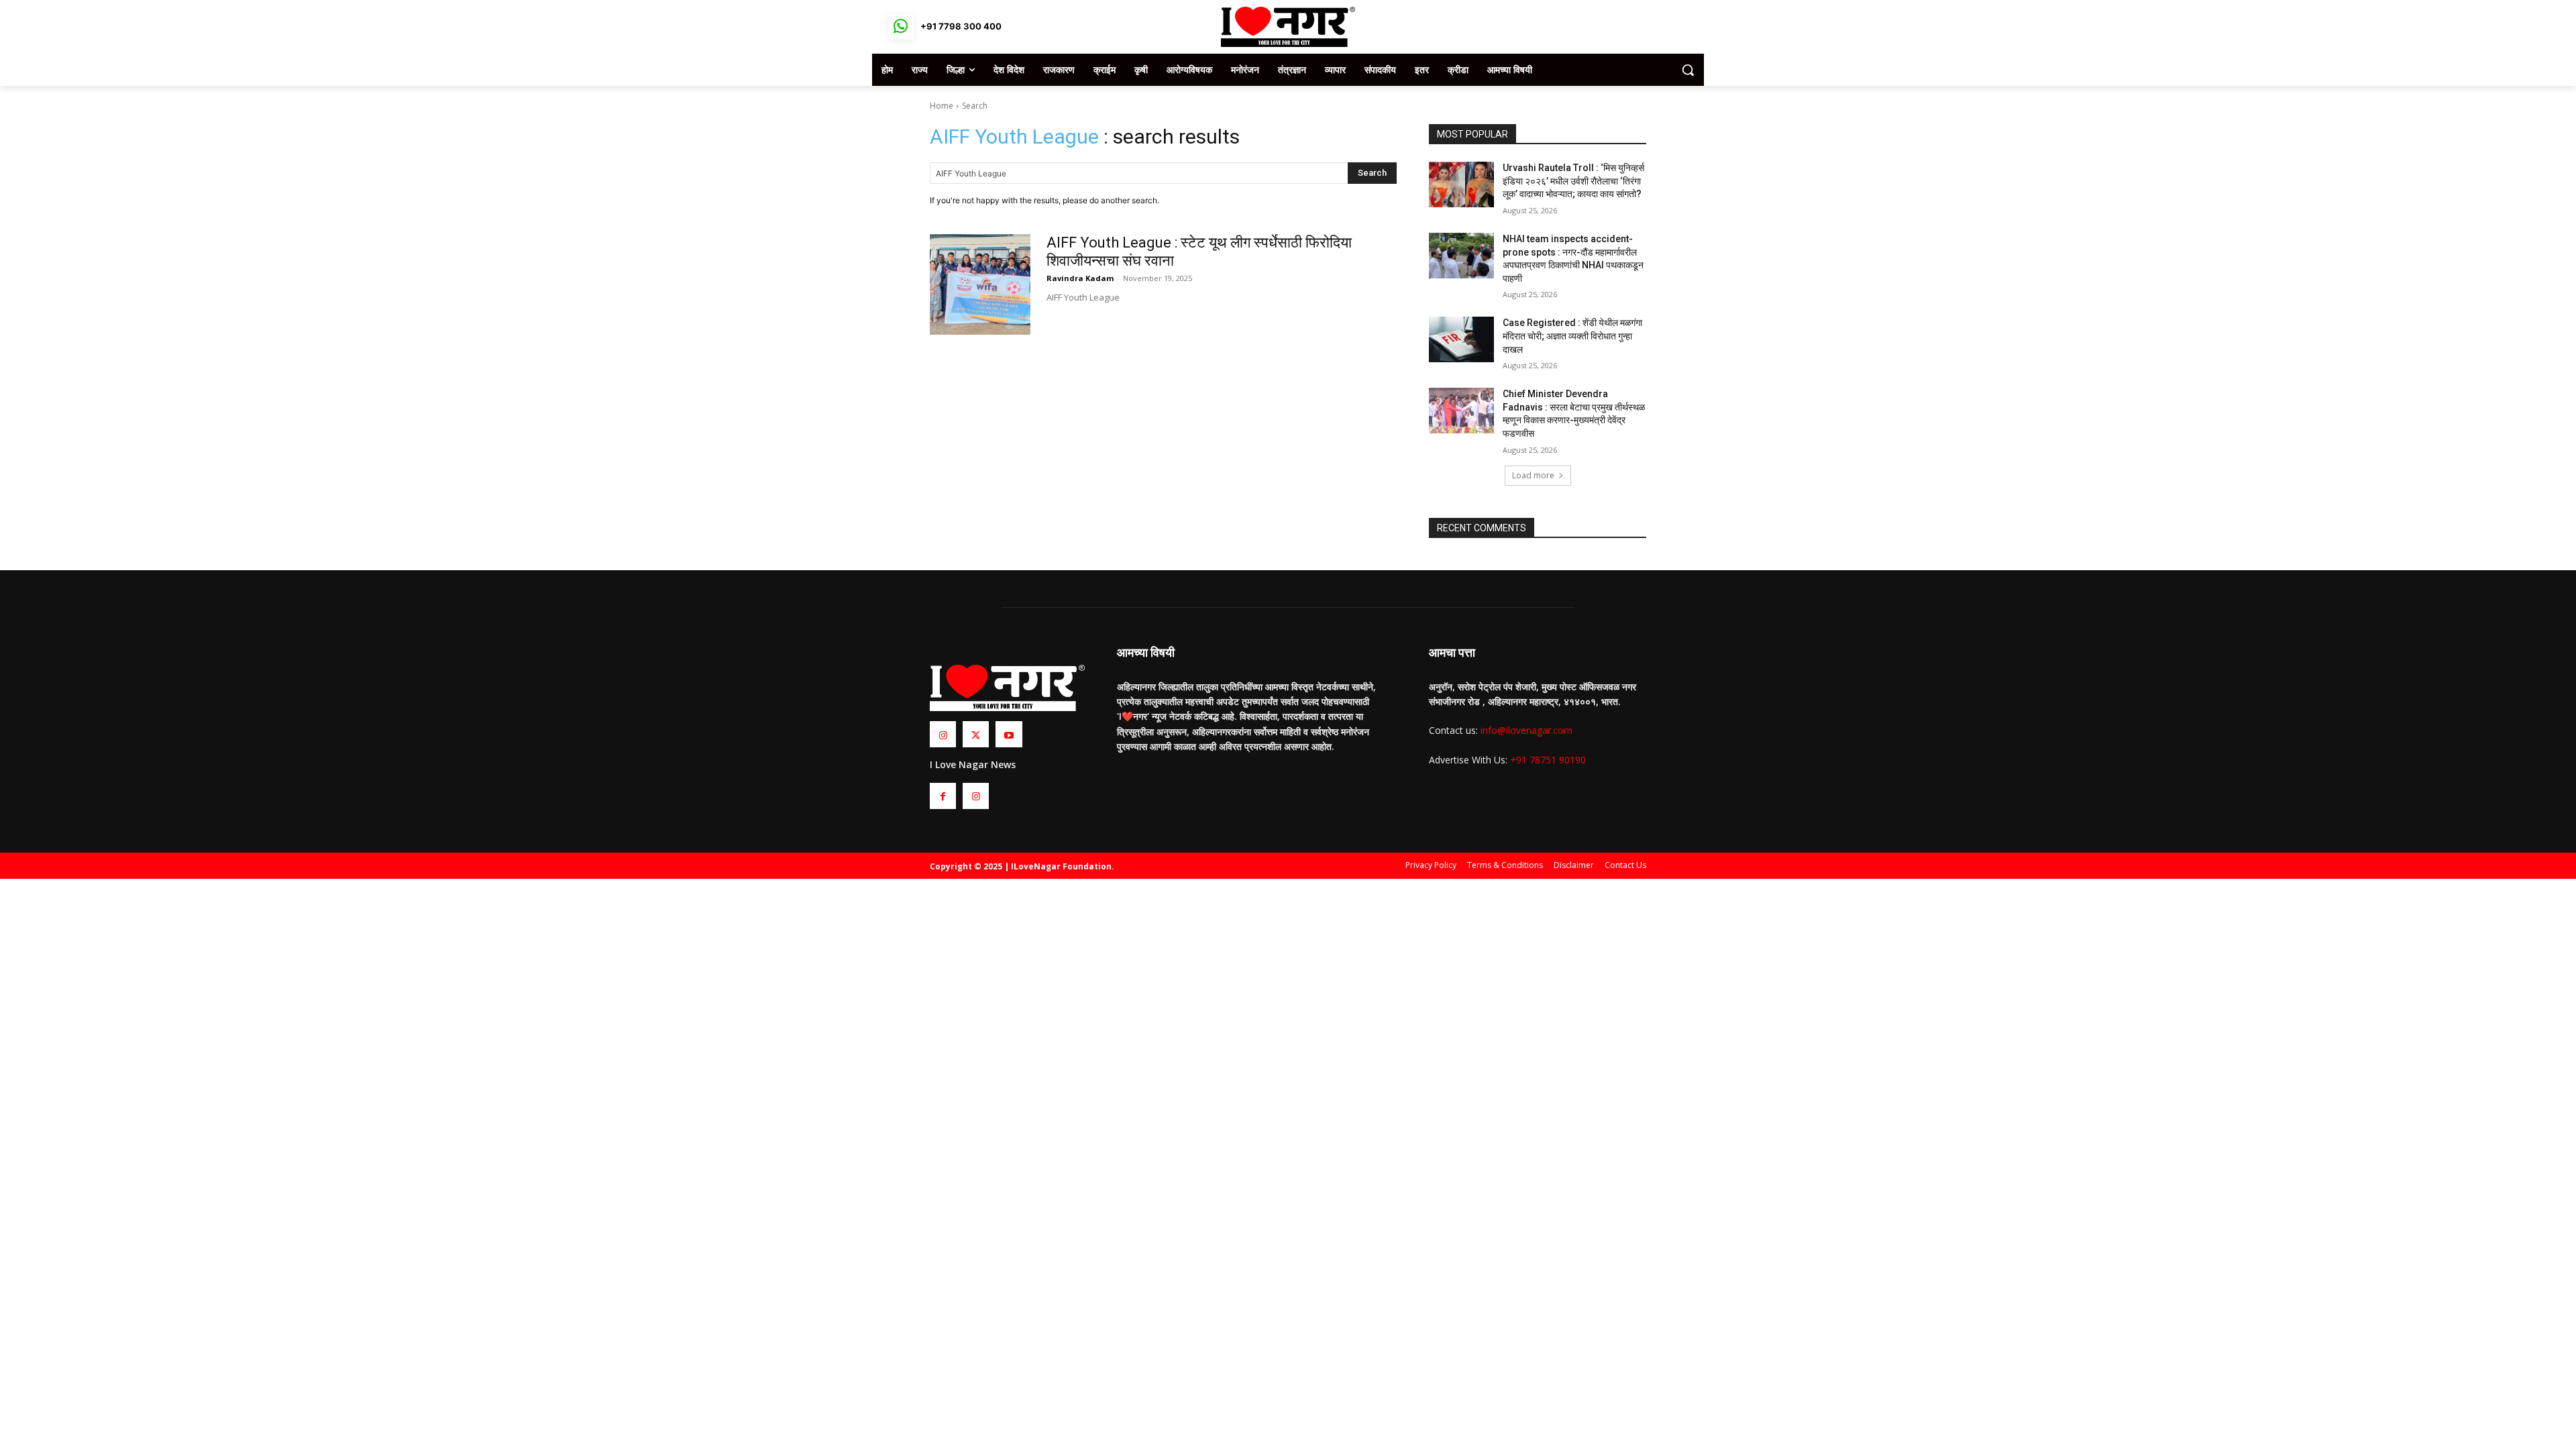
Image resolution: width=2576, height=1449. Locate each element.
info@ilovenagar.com (1526, 730)
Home (942, 106)
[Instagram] (943, 734)
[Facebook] (943, 796)
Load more (1533, 475)
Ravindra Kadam (1080, 278)
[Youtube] (1009, 734)
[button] (1688, 70)
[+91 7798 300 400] (901, 27)
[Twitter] (976, 734)
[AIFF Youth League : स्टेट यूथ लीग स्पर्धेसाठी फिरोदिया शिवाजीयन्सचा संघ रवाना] (980, 284)
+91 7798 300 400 (961, 26)
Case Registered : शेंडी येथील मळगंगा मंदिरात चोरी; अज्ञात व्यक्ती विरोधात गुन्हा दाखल (1572, 336)
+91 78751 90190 (1548, 760)
